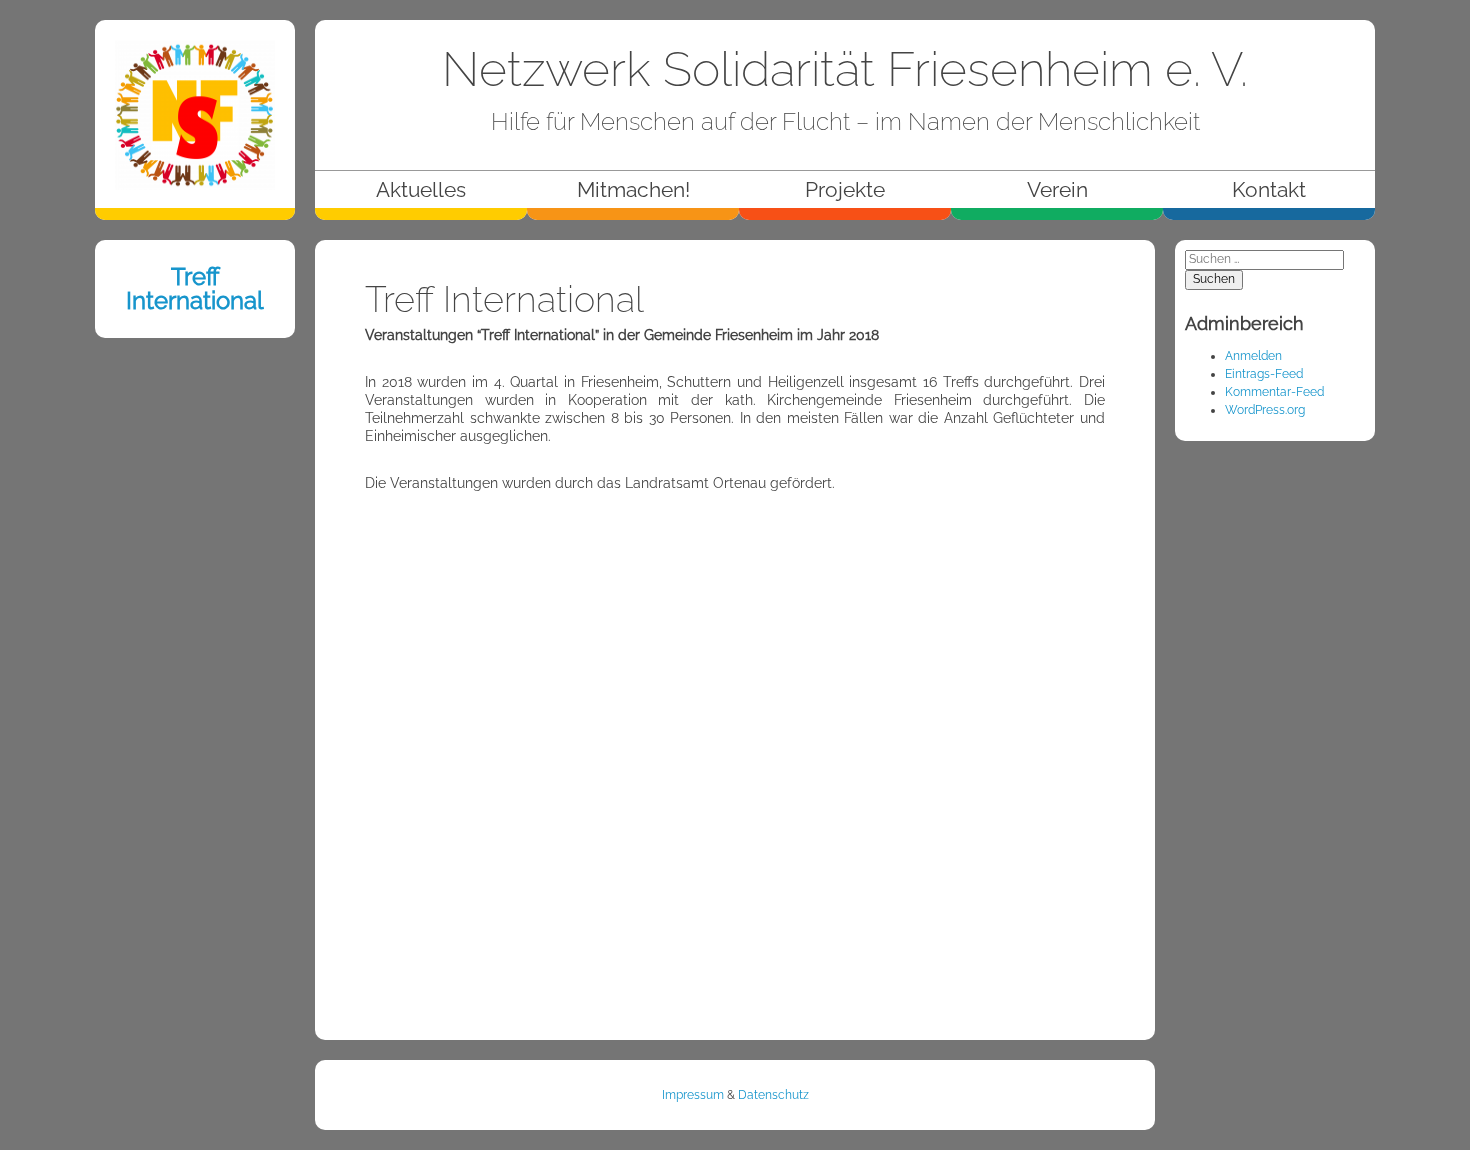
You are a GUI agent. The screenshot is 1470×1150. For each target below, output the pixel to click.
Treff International (195, 288)
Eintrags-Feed (1264, 374)
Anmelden (1253, 356)
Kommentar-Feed (1274, 392)
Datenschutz (773, 1095)
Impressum (693, 1095)
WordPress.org (1265, 410)
